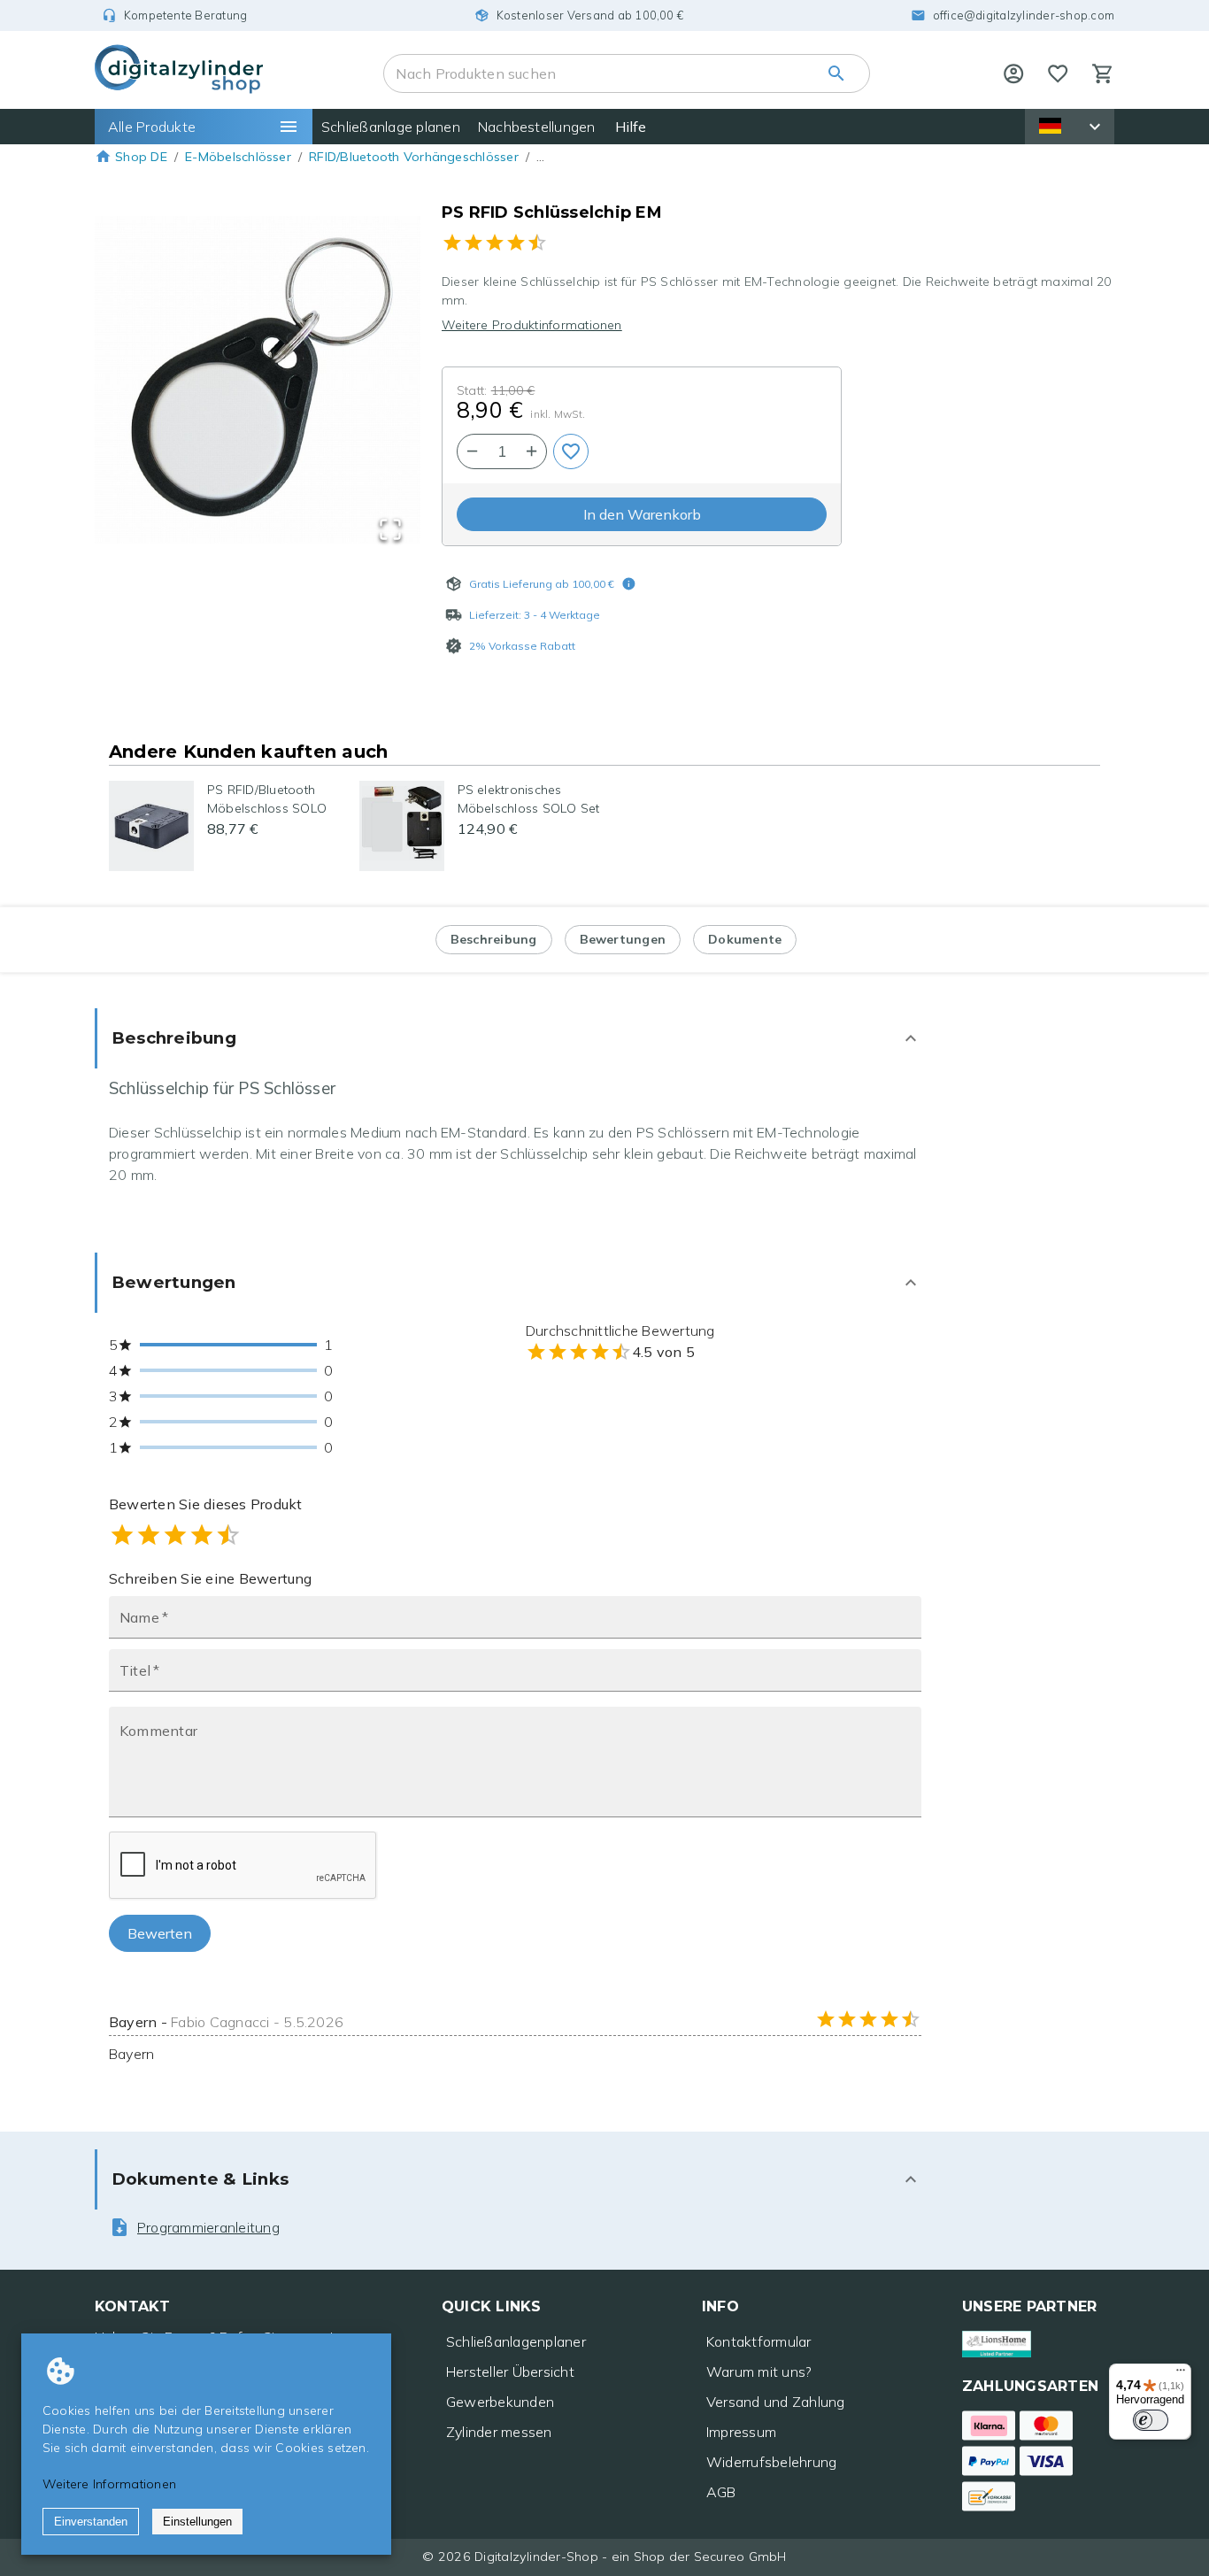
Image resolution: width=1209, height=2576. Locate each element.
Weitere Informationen (109, 2484)
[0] (1058, 73)
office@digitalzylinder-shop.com (1024, 15)
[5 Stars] (228, 1535)
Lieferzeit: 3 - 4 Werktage (535, 615)
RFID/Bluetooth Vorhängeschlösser (414, 157)
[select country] (1095, 127)
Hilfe (631, 127)
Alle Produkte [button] (152, 127)
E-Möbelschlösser (238, 157)
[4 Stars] (202, 1535)
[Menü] (1181, 2374)
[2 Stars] (149, 1535)
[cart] (1103, 73)
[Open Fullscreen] (390, 531)
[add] (571, 451)
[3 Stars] (175, 1535)
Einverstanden (91, 2522)
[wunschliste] (1058, 73)
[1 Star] (122, 1535)
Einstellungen (197, 2522)
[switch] (1151, 2420)
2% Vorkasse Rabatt (522, 646)
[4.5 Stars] (222, 1535)
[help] (1013, 73)
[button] (258, 382)
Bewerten (160, 1933)
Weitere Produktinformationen (532, 325)
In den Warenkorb (642, 514)
